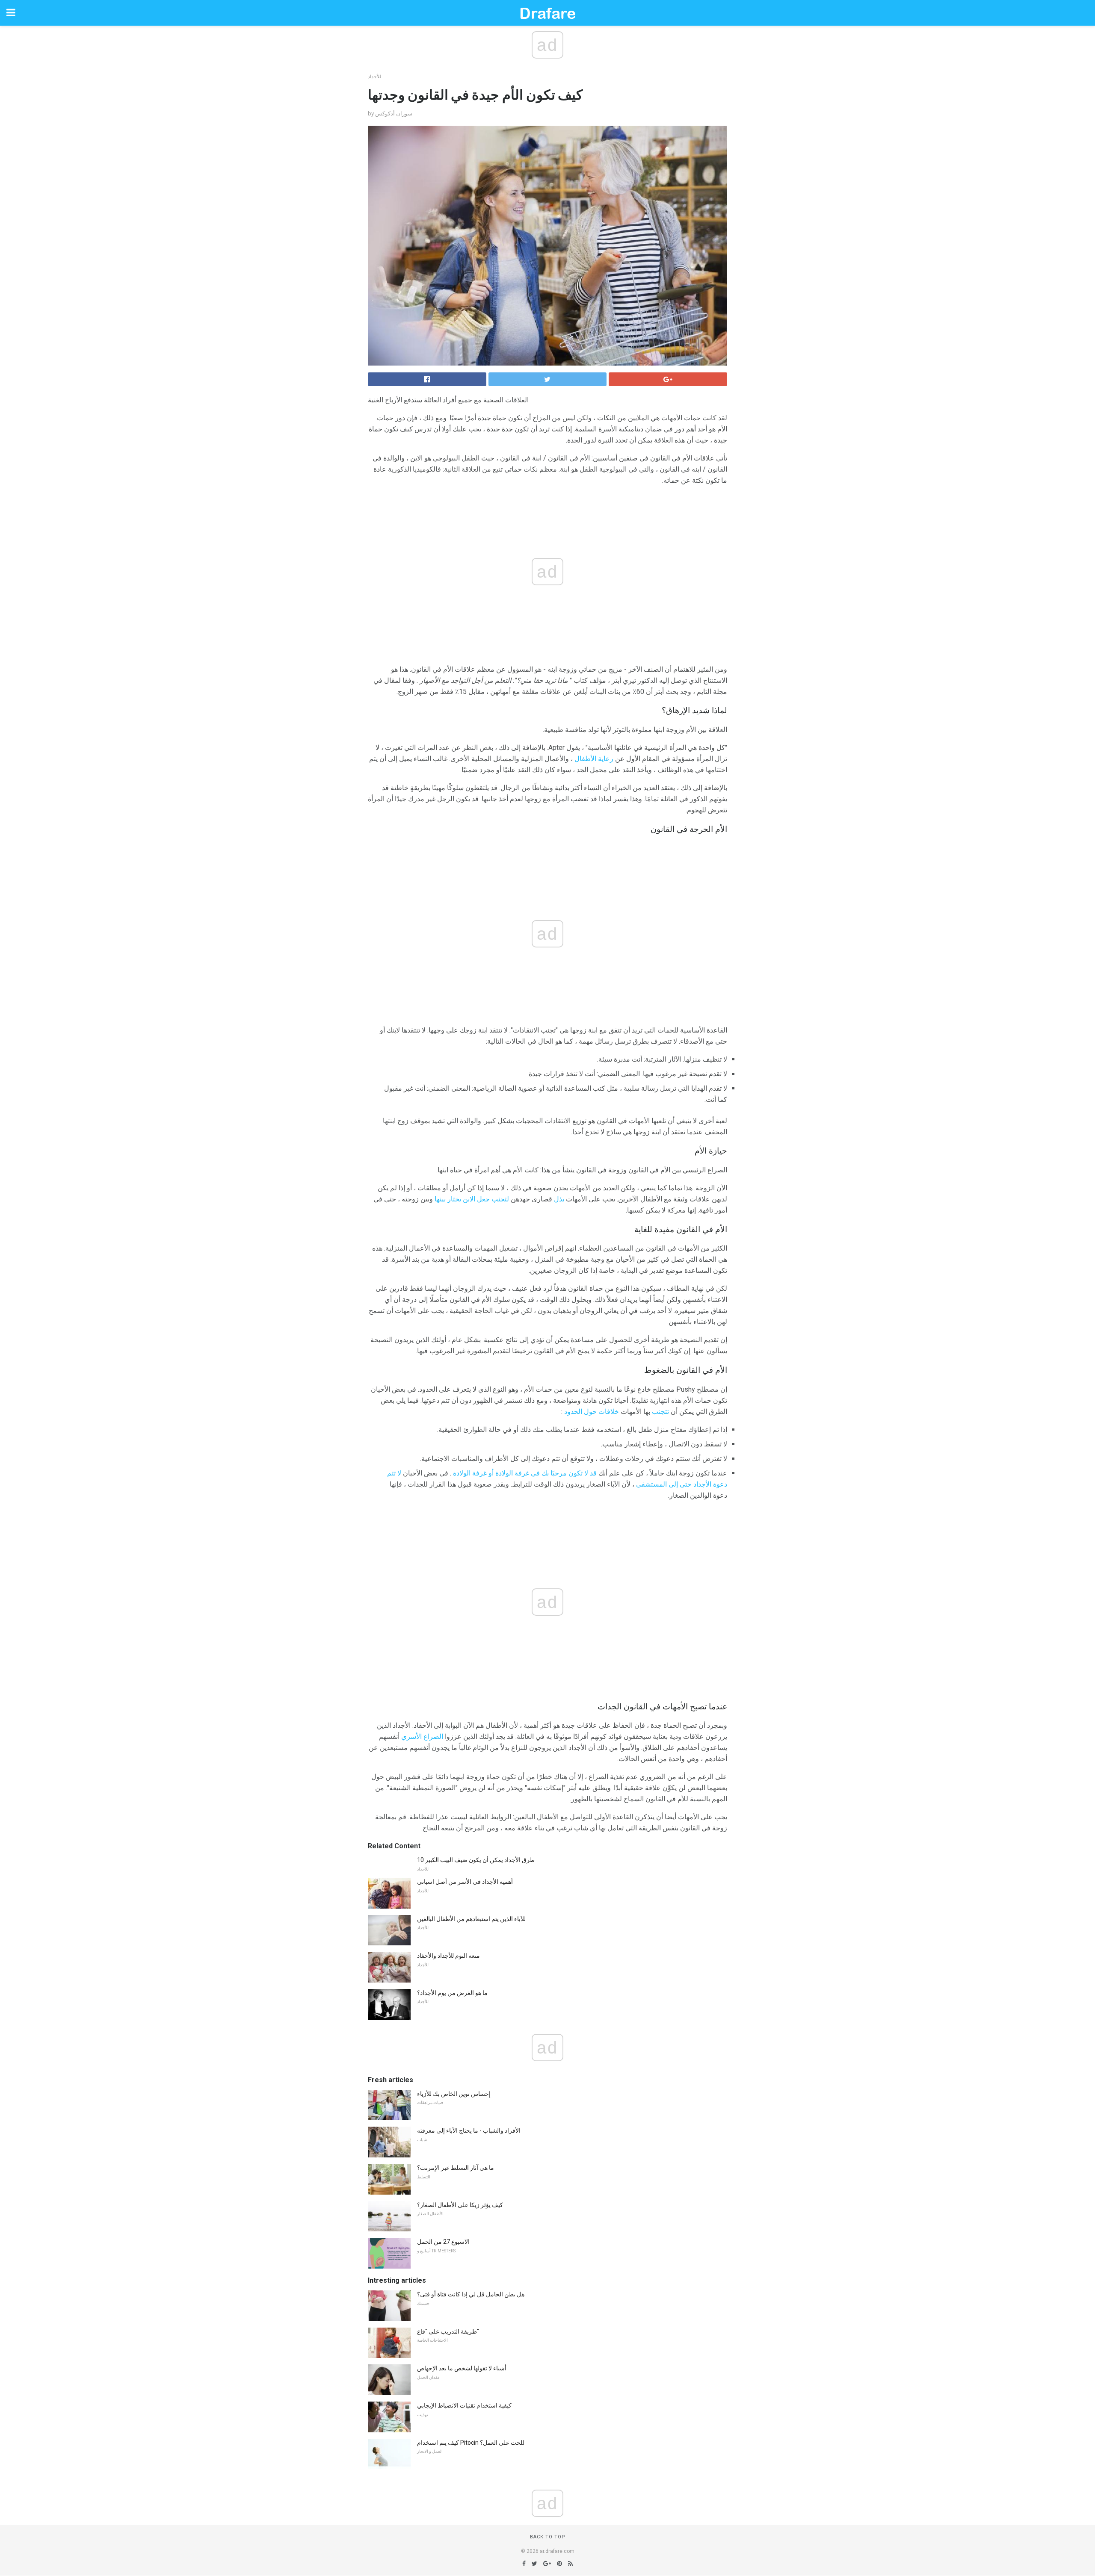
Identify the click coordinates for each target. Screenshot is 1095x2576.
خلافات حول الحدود (592, 1412)
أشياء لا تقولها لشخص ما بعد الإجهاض (462, 2368)
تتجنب (660, 1412)
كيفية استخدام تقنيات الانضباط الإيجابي (464, 2405)
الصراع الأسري (422, 1737)
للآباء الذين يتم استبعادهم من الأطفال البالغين (471, 1919)
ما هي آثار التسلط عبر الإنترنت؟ (456, 2168)
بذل (559, 1199)
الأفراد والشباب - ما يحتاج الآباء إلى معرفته (469, 2130)
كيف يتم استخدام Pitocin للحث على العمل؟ (471, 2443)
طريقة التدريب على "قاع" (448, 2331)
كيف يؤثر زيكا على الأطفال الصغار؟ (460, 2205)
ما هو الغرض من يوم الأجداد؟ (452, 1993)
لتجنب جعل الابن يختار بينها (472, 1199)
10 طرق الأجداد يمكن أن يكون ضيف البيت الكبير (476, 1860)
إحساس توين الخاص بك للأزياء (454, 2094)
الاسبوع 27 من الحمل (443, 2242)
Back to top (548, 2537)
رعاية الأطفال (594, 759)
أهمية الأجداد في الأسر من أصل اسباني (465, 1882)
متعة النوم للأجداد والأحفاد (448, 1956)
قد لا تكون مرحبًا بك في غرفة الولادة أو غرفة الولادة (525, 1473)
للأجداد (374, 77)
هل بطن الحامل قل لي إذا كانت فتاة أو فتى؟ (471, 2294)
